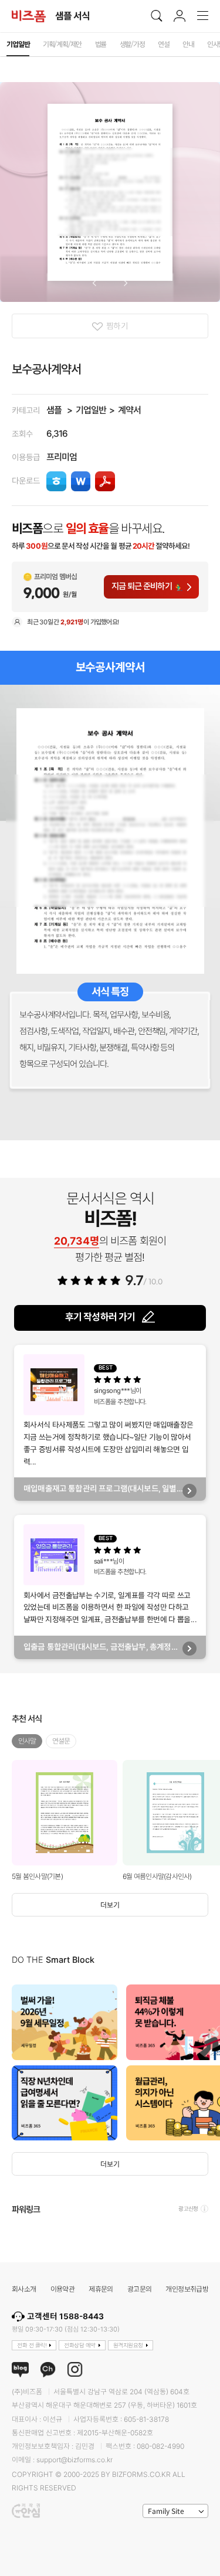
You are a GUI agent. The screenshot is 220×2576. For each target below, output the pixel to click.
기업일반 (91, 410)
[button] (95, 283)
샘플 (54, 410)
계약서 (129, 410)
